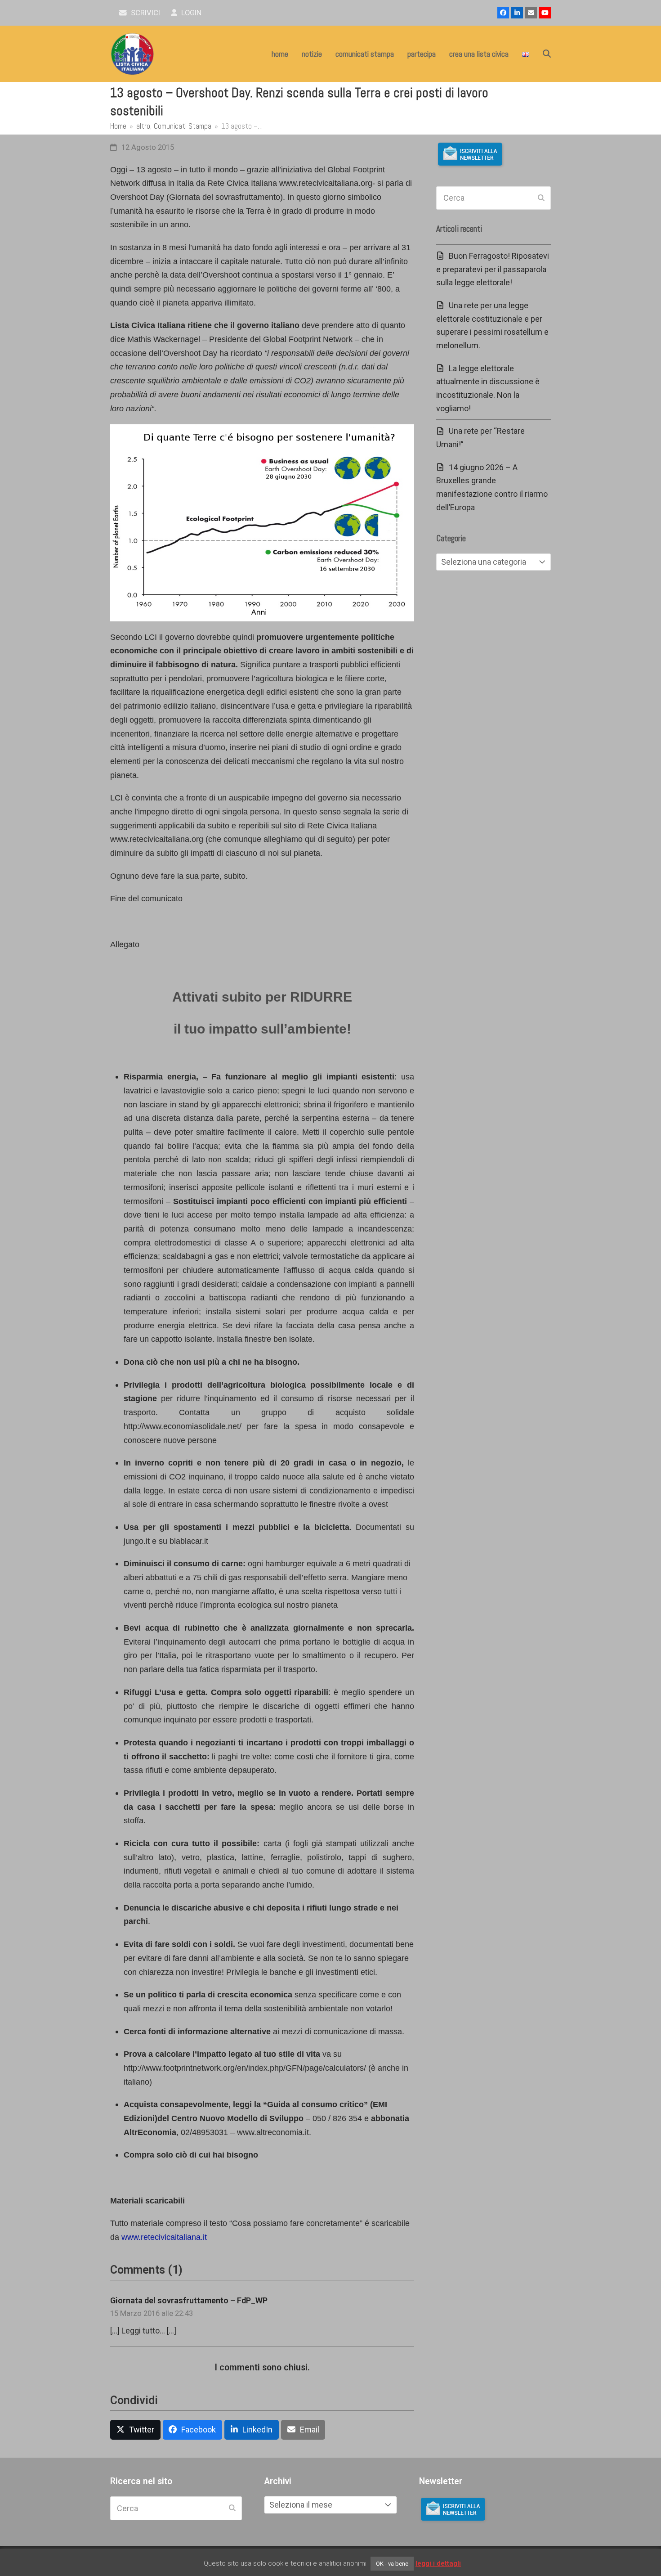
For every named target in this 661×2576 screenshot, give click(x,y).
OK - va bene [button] (392, 2564)
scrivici (145, 13)
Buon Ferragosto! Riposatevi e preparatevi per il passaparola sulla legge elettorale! (493, 269)
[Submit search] (541, 198)
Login (190, 13)
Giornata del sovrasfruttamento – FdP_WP (189, 2300)
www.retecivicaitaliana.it (164, 2237)
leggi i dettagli (438, 2563)
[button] (547, 54)
